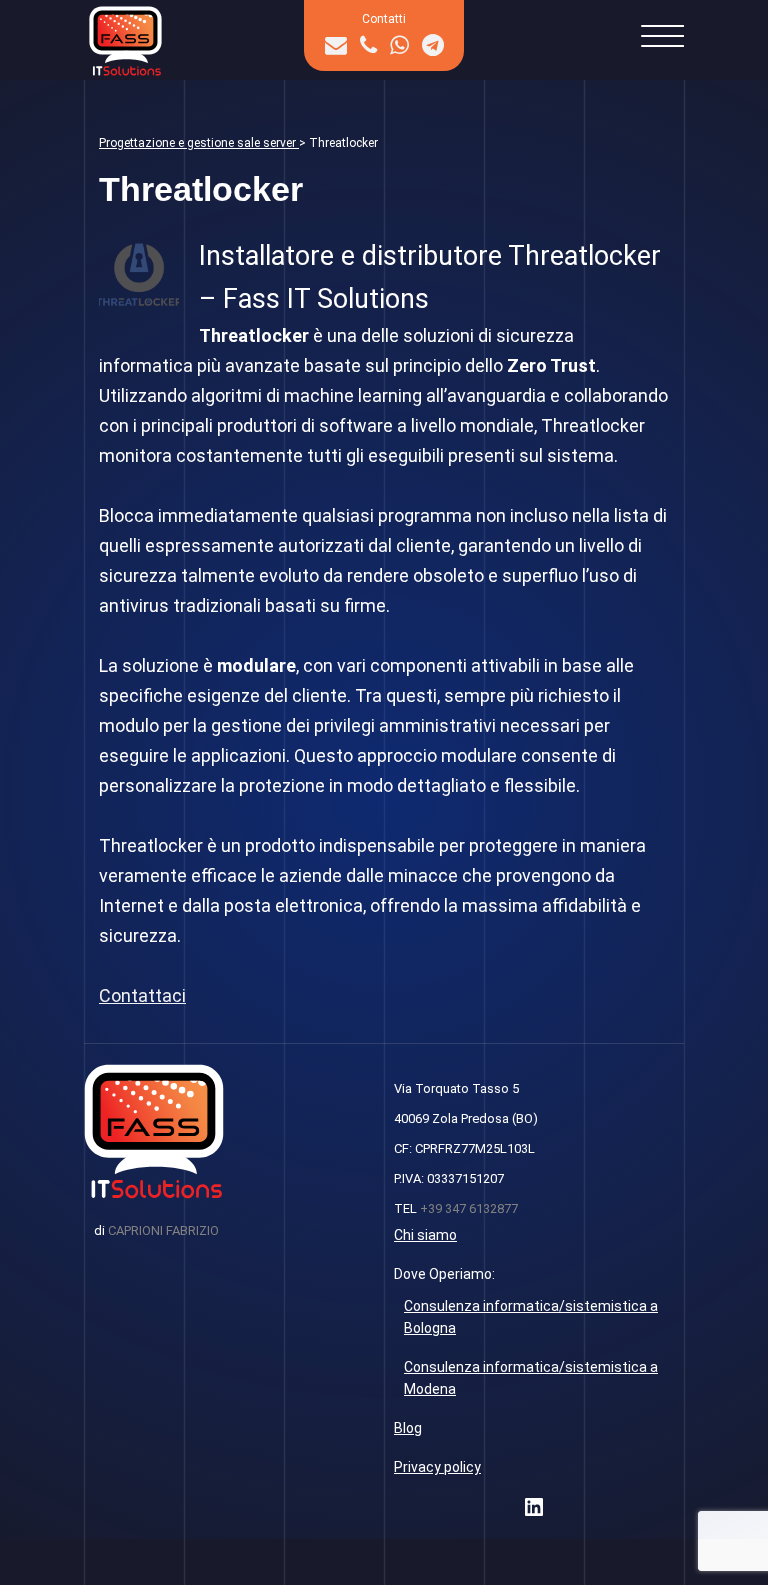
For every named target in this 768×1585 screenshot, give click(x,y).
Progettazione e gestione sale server (199, 143)
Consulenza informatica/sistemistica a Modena (531, 1378)
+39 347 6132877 (469, 1208)
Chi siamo (425, 1235)
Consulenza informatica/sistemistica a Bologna (531, 1317)
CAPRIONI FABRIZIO (163, 1230)
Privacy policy (437, 1467)
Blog (408, 1428)
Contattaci (142, 995)
